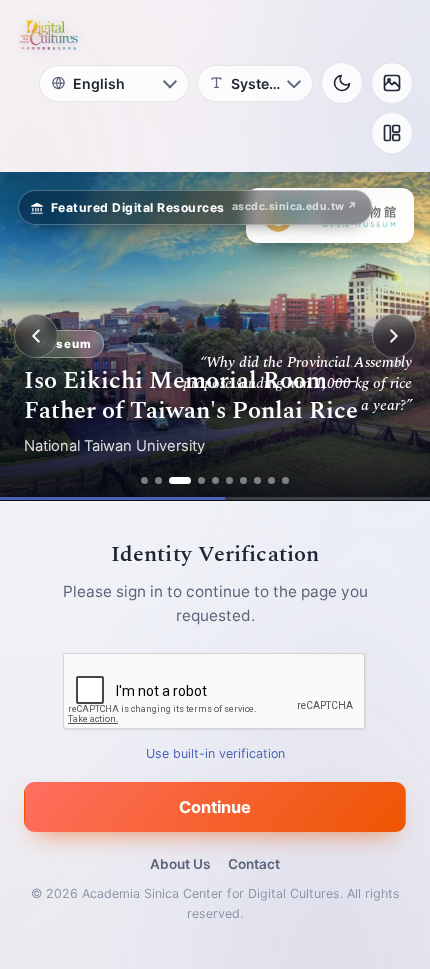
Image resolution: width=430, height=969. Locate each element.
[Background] (392, 83)
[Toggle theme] (342, 83)
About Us (180, 864)
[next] (394, 336)
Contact (254, 864)
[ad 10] (285, 480)
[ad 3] (180, 480)
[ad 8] (257, 480)
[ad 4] (201, 480)
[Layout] (392, 133)
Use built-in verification (215, 753)
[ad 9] (271, 480)
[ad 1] (144, 480)
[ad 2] (158, 480)
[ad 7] (243, 480)
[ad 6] (229, 480)
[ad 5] (215, 480)
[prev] (36, 336)
